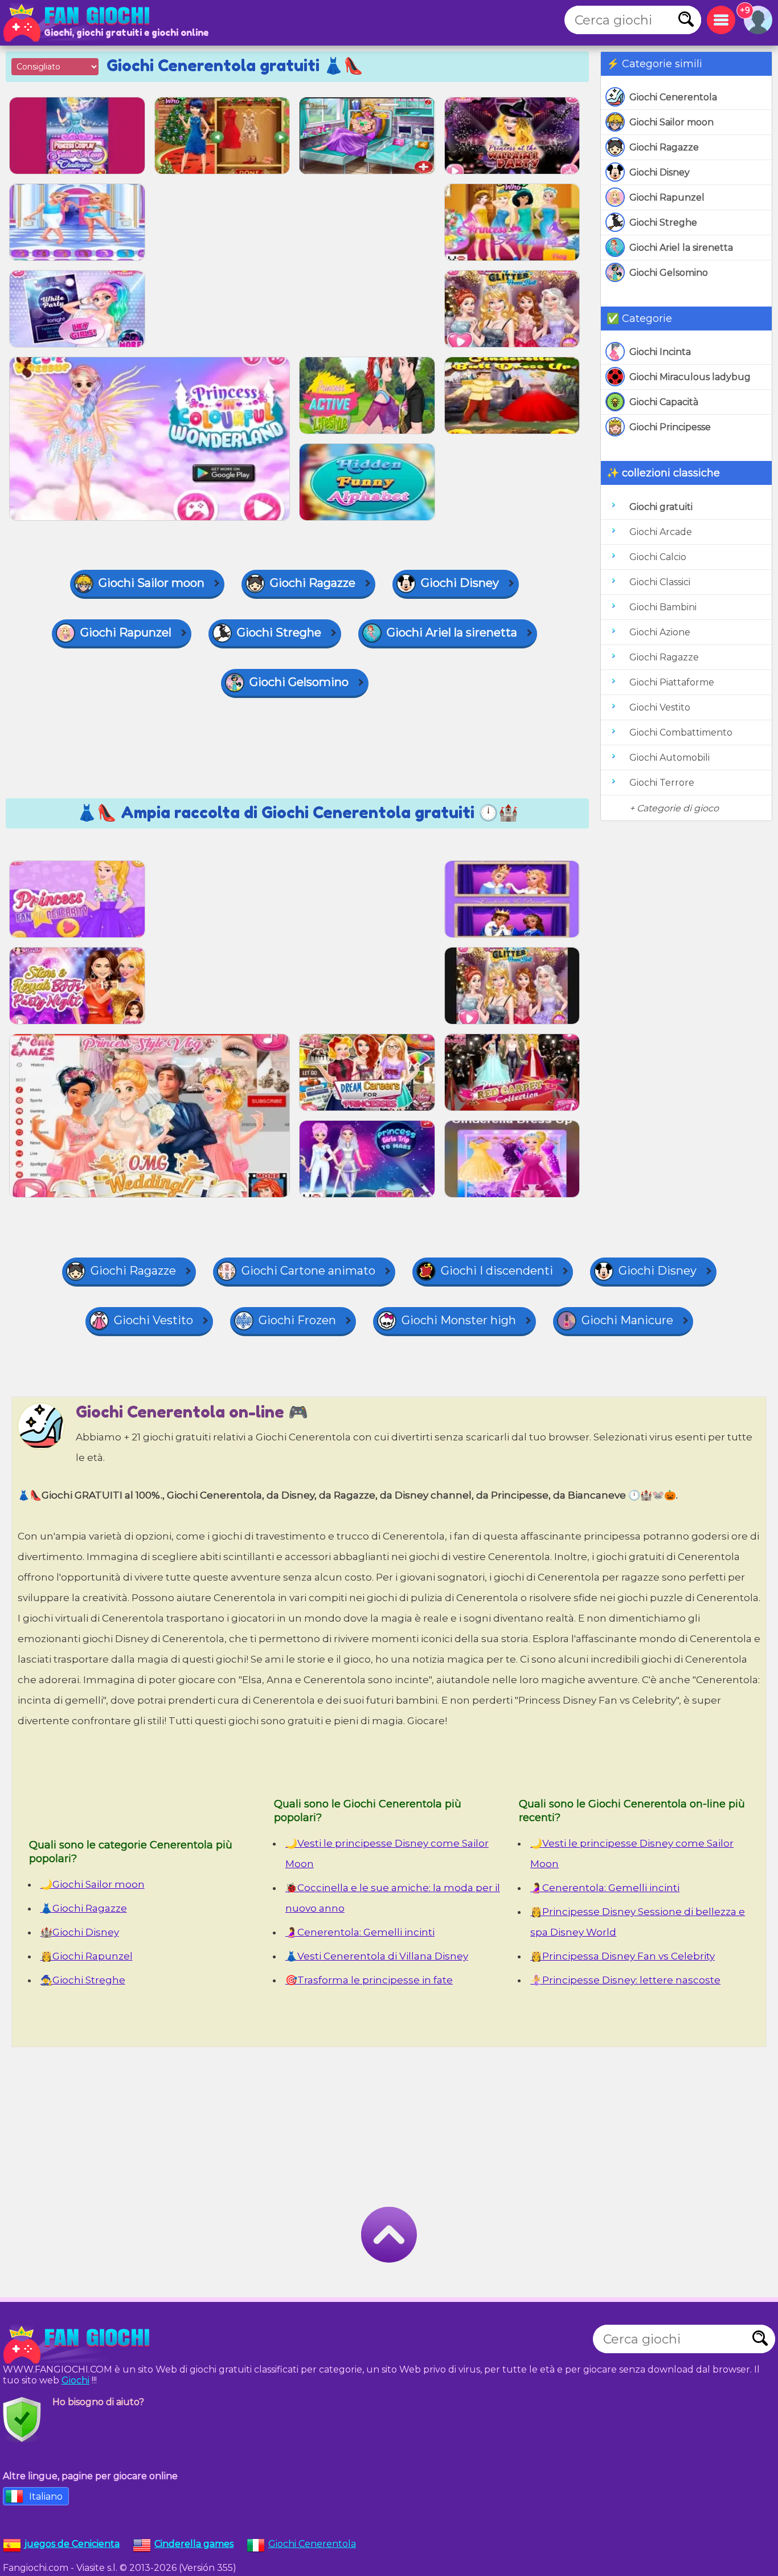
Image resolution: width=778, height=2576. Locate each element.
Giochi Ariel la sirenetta (681, 248)
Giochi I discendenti (497, 1271)
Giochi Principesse (670, 427)
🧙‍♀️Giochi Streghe (83, 1980)
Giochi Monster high (459, 1320)
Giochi (75, 2380)
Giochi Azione (660, 632)
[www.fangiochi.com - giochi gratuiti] (80, 2345)
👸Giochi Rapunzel (87, 1956)
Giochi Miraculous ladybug (690, 377)
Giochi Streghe (663, 223)
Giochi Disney (660, 172)
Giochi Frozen (297, 1320)
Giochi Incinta (660, 352)
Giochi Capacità (664, 402)
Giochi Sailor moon (671, 122)
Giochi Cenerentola (673, 97)
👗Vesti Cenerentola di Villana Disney (377, 1956)
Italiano (46, 2497)
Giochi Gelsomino (669, 273)
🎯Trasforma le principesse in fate (369, 1980)
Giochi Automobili (670, 758)
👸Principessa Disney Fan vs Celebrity (623, 1956)
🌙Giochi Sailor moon (93, 1884)
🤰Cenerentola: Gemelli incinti (360, 1932)
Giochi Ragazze (664, 147)
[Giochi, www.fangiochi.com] (80, 23)
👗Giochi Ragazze (84, 1908)
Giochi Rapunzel (667, 197)
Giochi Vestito (660, 707)
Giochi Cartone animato (308, 1271)
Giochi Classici (660, 582)
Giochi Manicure (627, 1320)
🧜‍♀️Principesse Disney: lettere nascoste (625, 1980)
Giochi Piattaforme (672, 682)
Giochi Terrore (662, 783)
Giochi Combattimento (681, 732)
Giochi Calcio (658, 557)
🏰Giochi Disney (80, 1932)
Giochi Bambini (663, 607)
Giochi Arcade (661, 532)
